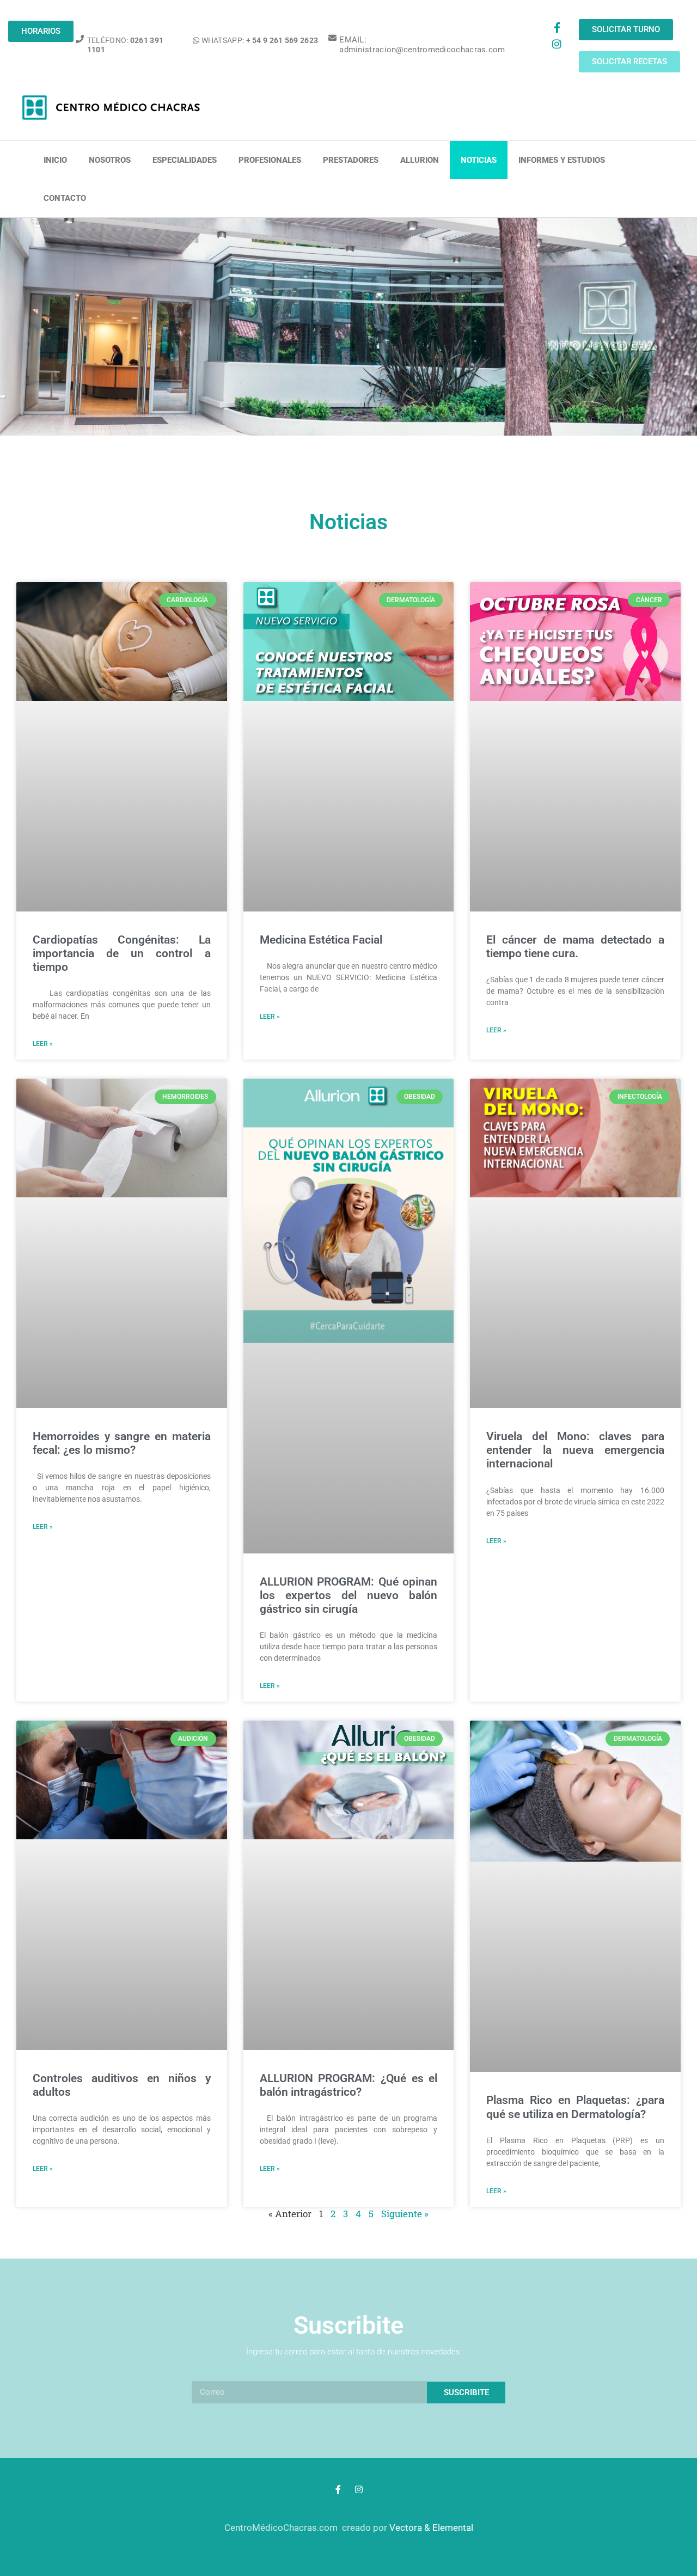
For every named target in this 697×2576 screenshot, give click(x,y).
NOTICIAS (479, 160)
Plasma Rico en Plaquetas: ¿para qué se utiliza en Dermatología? (575, 2107)
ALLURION (420, 160)
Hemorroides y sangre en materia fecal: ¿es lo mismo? (122, 1443)
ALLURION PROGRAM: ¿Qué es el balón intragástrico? (349, 2085)
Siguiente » (405, 2214)
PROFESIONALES (270, 160)
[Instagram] (557, 44)
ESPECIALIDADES (185, 160)
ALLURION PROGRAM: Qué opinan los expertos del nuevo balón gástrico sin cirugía (349, 1595)
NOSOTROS (110, 160)
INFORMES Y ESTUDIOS (562, 160)
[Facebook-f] (557, 27)
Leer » (43, 1044)
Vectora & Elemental (431, 2528)
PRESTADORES (351, 160)
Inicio (55, 160)
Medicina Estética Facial (321, 940)
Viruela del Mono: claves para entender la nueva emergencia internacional (575, 1450)
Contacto (65, 198)
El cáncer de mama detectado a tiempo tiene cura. (575, 947)
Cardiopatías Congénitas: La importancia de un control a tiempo (122, 953)
